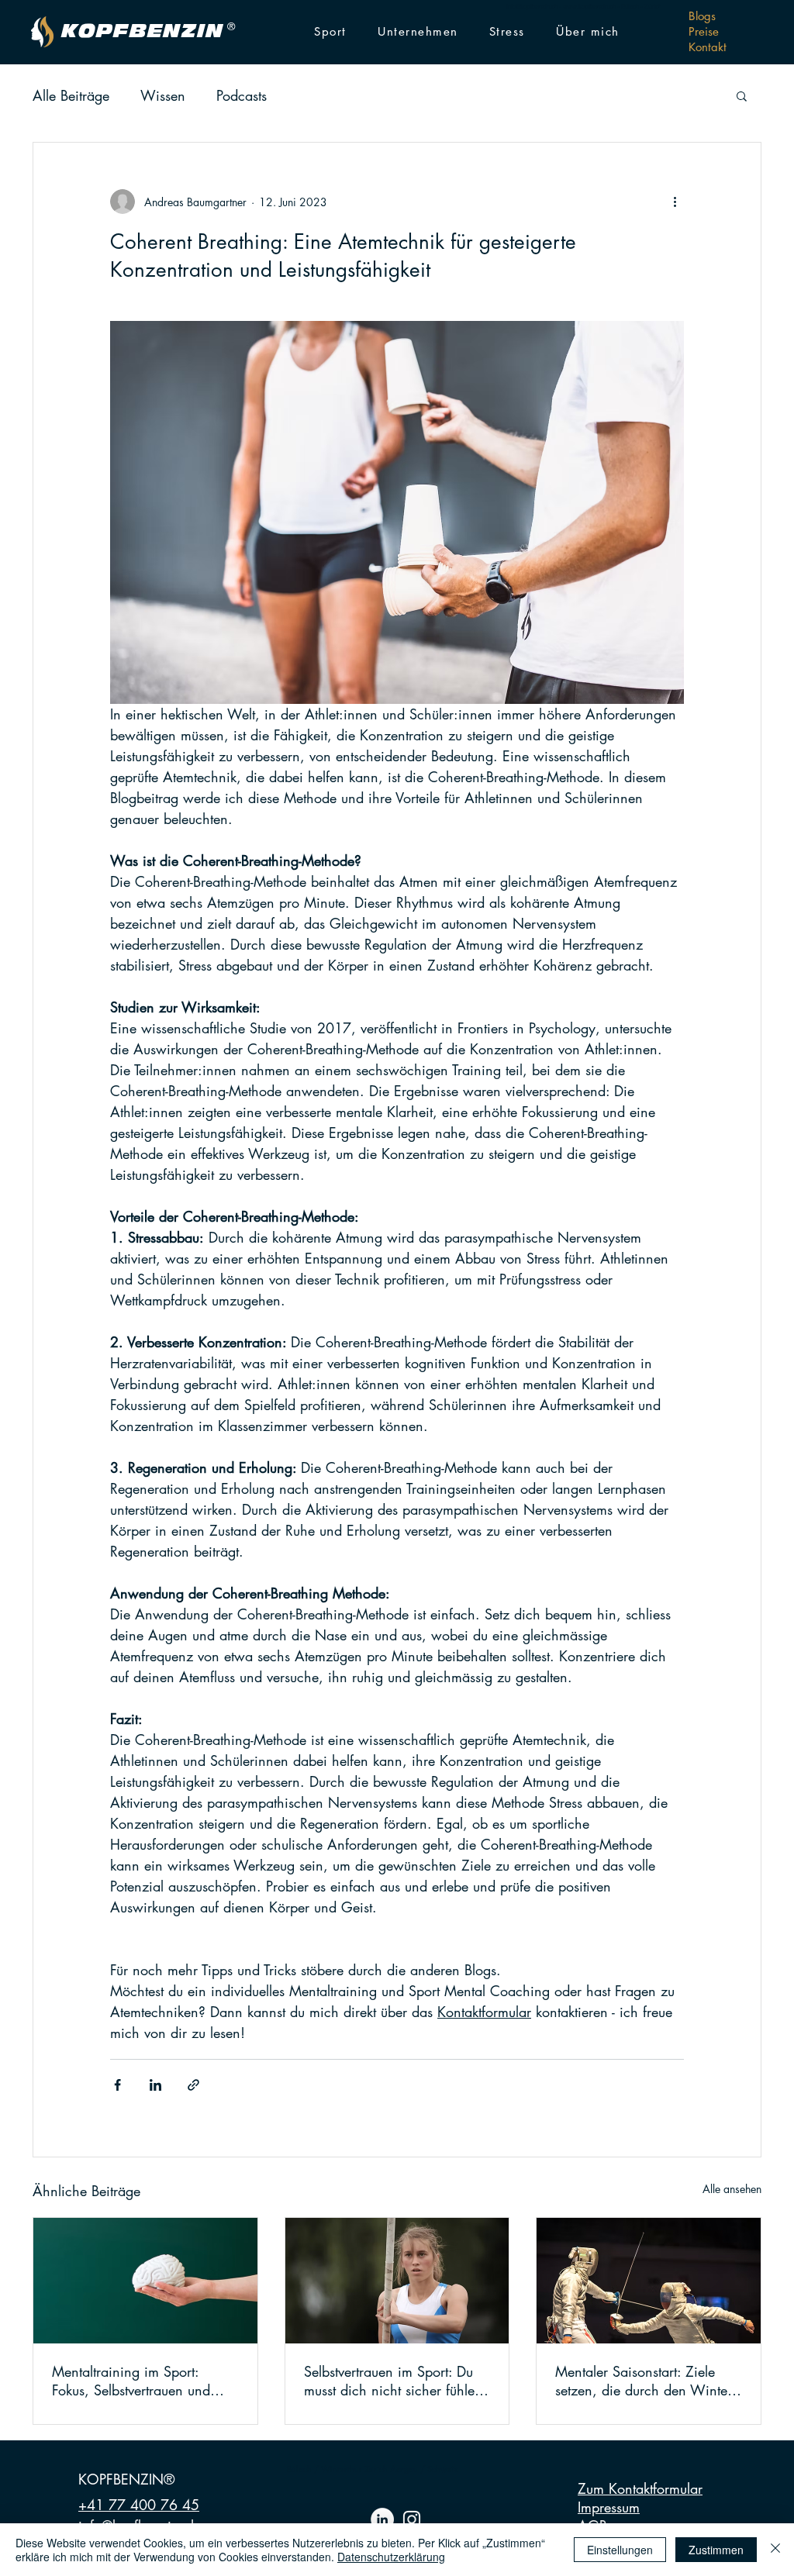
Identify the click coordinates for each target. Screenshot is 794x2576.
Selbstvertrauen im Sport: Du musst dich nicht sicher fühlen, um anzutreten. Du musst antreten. (395, 2381)
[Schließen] (775, 2550)
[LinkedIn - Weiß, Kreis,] (382, 2519)
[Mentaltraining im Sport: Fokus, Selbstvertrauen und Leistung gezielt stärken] (145, 2281)
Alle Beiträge (71, 95)
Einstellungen (620, 2550)
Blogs (702, 16)
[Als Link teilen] (193, 2085)
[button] (330, 32)
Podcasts (242, 95)
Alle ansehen (732, 2189)
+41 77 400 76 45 (139, 2505)
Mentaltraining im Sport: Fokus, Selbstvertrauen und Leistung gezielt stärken (131, 2381)
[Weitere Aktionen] (675, 202)
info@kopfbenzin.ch (532, 6)
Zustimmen (716, 2550)
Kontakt (708, 47)
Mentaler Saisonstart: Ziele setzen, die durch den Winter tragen (644, 2381)
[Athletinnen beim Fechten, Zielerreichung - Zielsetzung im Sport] (649, 2281)
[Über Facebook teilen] (117, 2085)
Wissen (163, 95)
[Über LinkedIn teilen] (155, 2085)
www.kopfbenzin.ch (589, 6)
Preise (704, 31)
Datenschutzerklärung (391, 2557)
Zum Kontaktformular (640, 2488)
